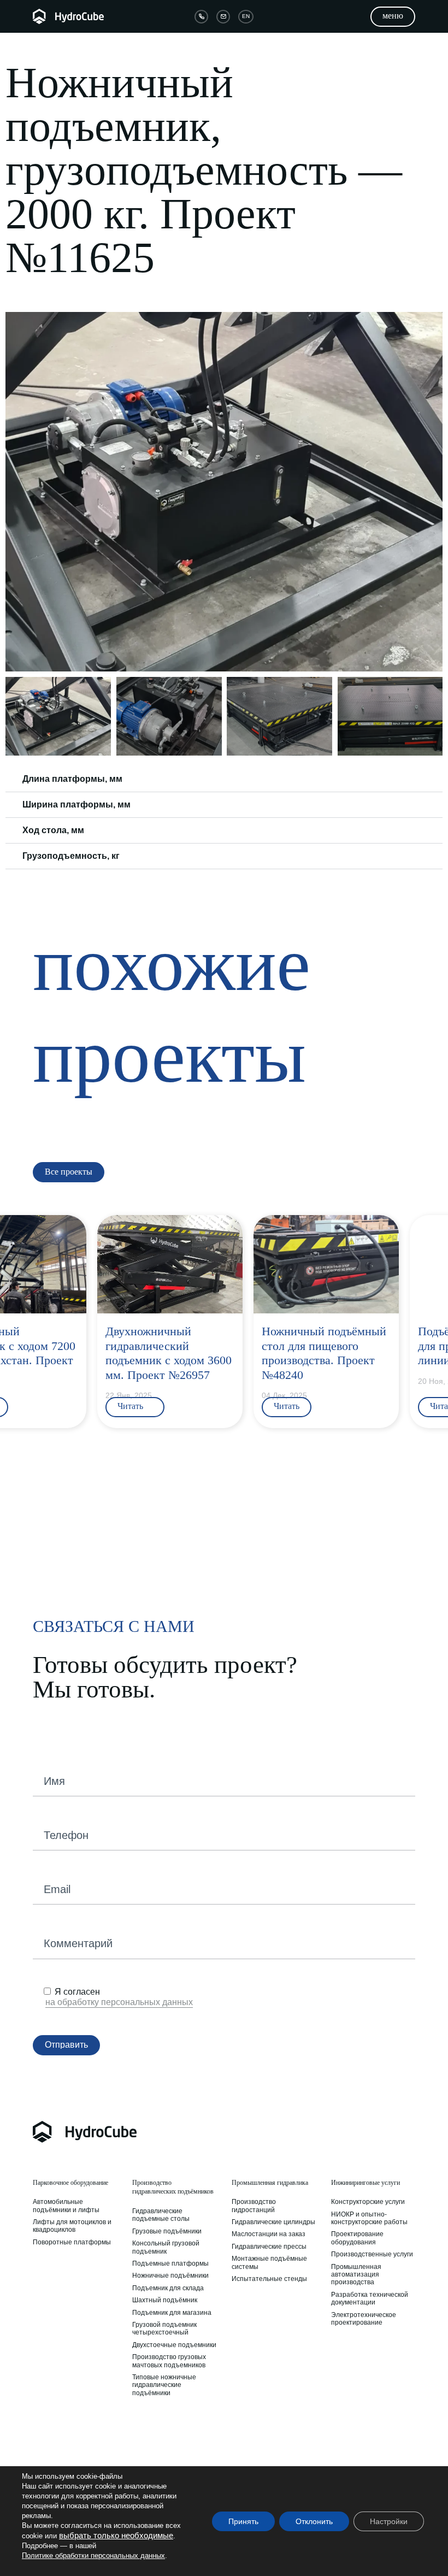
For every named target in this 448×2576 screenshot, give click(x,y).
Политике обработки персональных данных (93, 2556)
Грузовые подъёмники (167, 2231)
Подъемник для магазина (172, 2313)
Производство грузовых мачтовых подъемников (169, 2361)
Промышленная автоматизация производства (356, 2275)
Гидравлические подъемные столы (161, 2215)
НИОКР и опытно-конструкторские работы (369, 2218)
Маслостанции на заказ (269, 2234)
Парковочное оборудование (70, 2183)
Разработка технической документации (370, 2298)
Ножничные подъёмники (170, 2276)
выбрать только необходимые (116, 2536)
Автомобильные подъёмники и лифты (66, 2206)
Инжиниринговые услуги (366, 2183)
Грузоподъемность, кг (71, 856)
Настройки (389, 2521)
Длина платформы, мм (72, 779)
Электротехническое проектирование (364, 2319)
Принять (243, 2521)
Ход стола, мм (53, 830)
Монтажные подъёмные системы (269, 2262)
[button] (15, 492)
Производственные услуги (372, 2254)
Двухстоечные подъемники (174, 2345)
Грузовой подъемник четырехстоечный (164, 2329)
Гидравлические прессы (269, 2247)
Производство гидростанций (254, 2206)
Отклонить (314, 2521)
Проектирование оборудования (357, 2238)
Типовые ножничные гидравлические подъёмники (164, 2385)
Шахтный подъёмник (165, 2300)
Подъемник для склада (168, 2288)
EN (246, 16)
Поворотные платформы (72, 2242)
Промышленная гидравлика (270, 2183)
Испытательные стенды (269, 2279)
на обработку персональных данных (119, 2002)
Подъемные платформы (170, 2263)
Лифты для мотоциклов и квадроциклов (72, 2226)
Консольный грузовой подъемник (166, 2247)
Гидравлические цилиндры (273, 2222)
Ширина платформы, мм (76, 804)
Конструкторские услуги (368, 2202)
